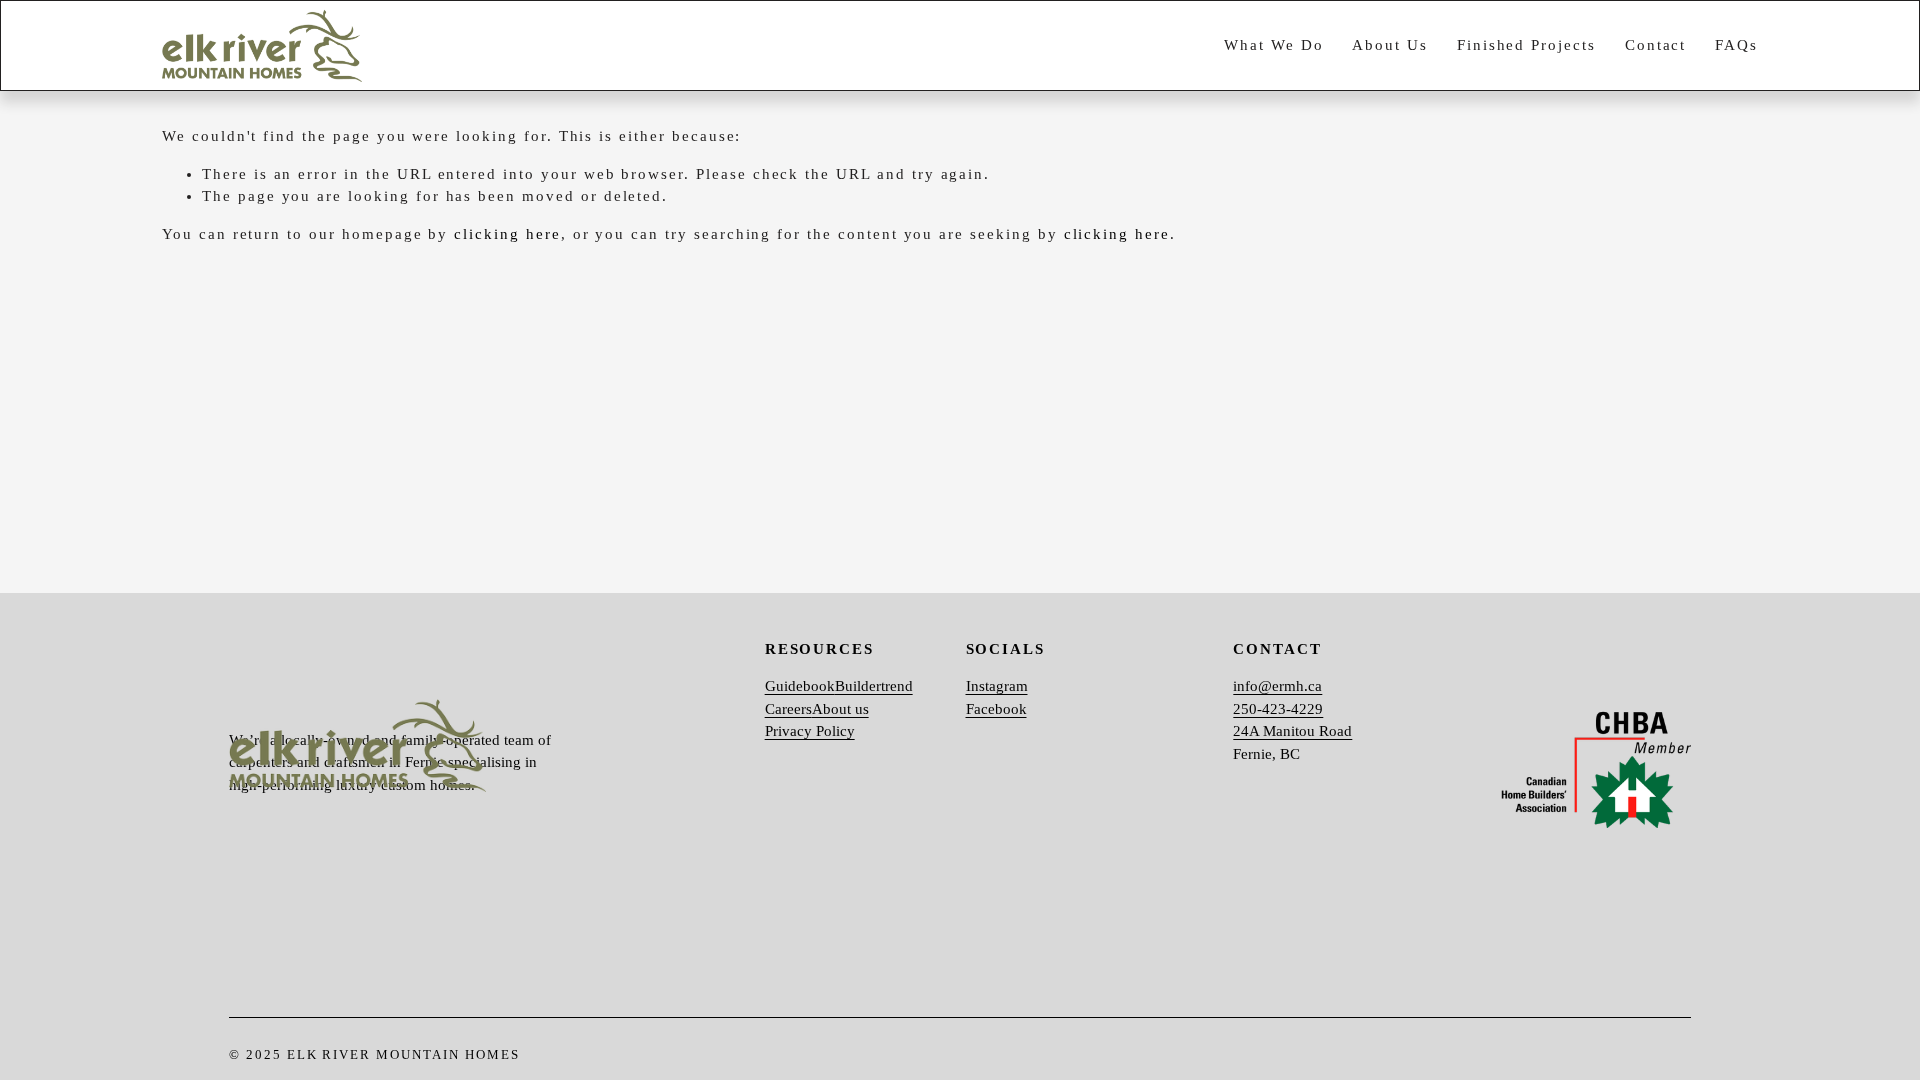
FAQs (1736, 45)
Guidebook (800, 686)
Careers (788, 709)
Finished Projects (1526, 45)
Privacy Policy (810, 731)
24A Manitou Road (1292, 731)
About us (840, 709)
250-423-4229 (1278, 709)
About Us (1390, 45)
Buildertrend (874, 686)
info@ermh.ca (1277, 686)
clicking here (507, 234)
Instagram (997, 686)
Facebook (996, 709)
